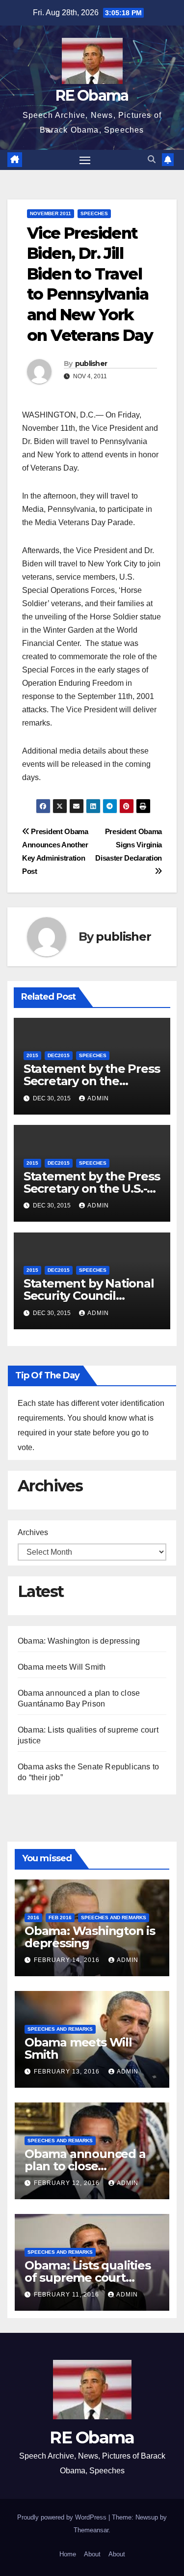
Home (68, 2554)
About (92, 2554)
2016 (33, 1918)
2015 (32, 1055)
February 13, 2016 (68, 2072)
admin (98, 1098)
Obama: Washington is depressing (79, 1641)
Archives (33, 1532)
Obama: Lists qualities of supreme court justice (88, 2278)
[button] (152, 159)
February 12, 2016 (68, 2183)
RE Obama (92, 96)
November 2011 (51, 213)
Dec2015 (59, 1055)
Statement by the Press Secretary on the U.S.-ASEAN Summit (92, 1189)
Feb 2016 (60, 1918)
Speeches (94, 213)
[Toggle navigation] (85, 160)
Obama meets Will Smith (62, 1667)
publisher (91, 364)
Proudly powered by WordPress (63, 2517)
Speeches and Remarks (114, 1918)
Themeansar (91, 2530)
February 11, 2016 (67, 2295)
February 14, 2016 (68, 1960)
